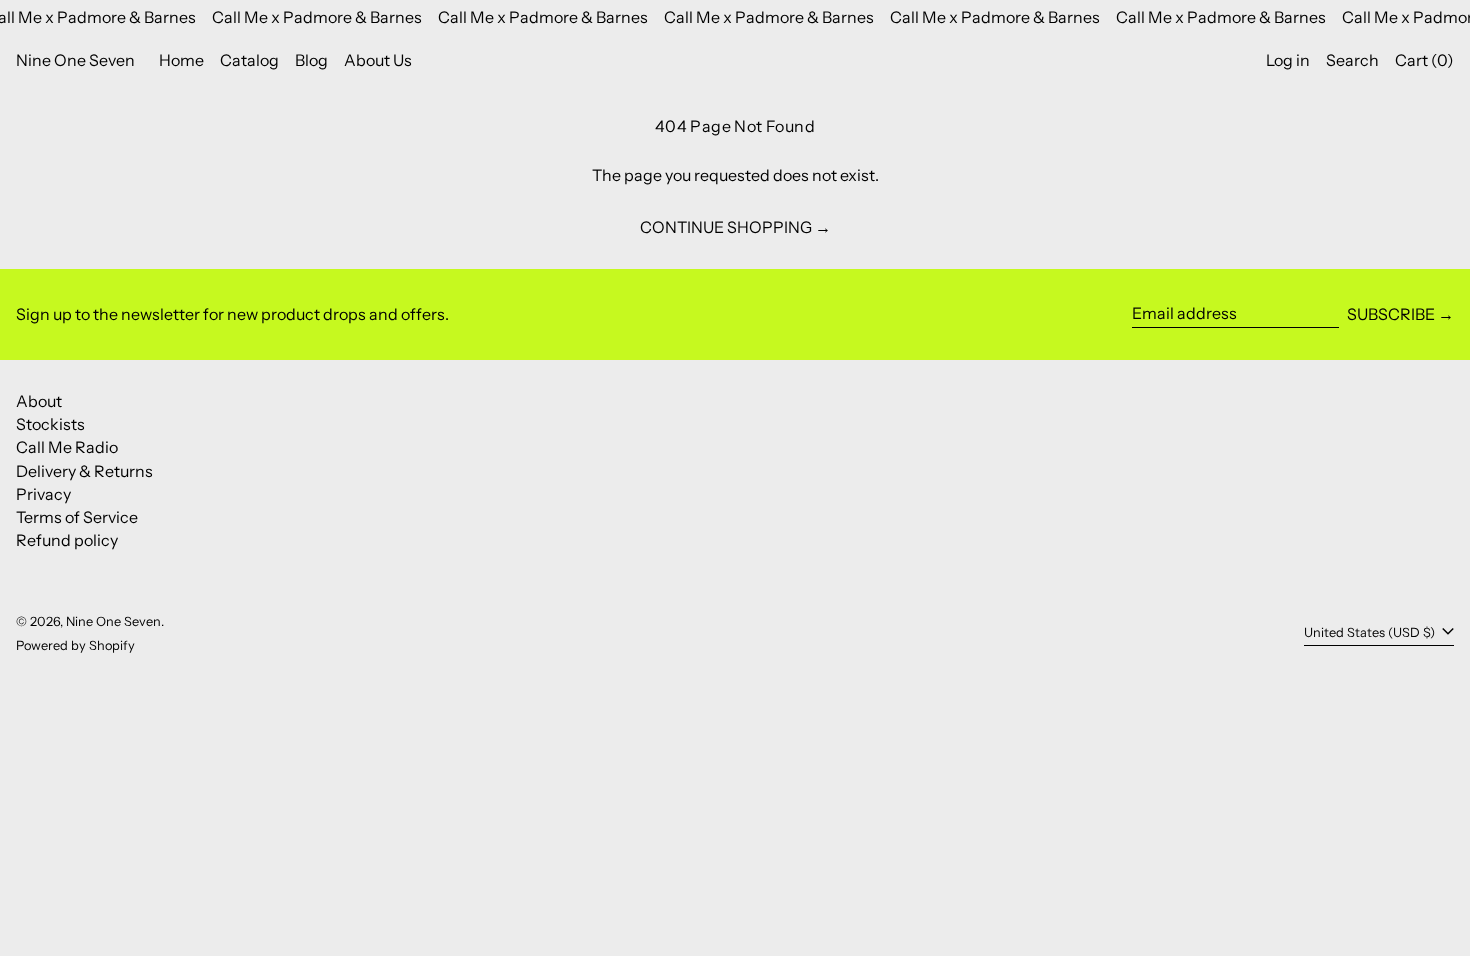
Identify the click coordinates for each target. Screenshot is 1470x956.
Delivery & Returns (84, 471)
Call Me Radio (67, 447)
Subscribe (1391, 314)
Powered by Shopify (75, 645)
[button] (1352, 60)
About (39, 401)
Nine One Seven (75, 60)
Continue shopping (726, 227)
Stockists (50, 424)
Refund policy (67, 540)
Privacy (43, 494)
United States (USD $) (1371, 632)
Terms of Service (77, 517)
